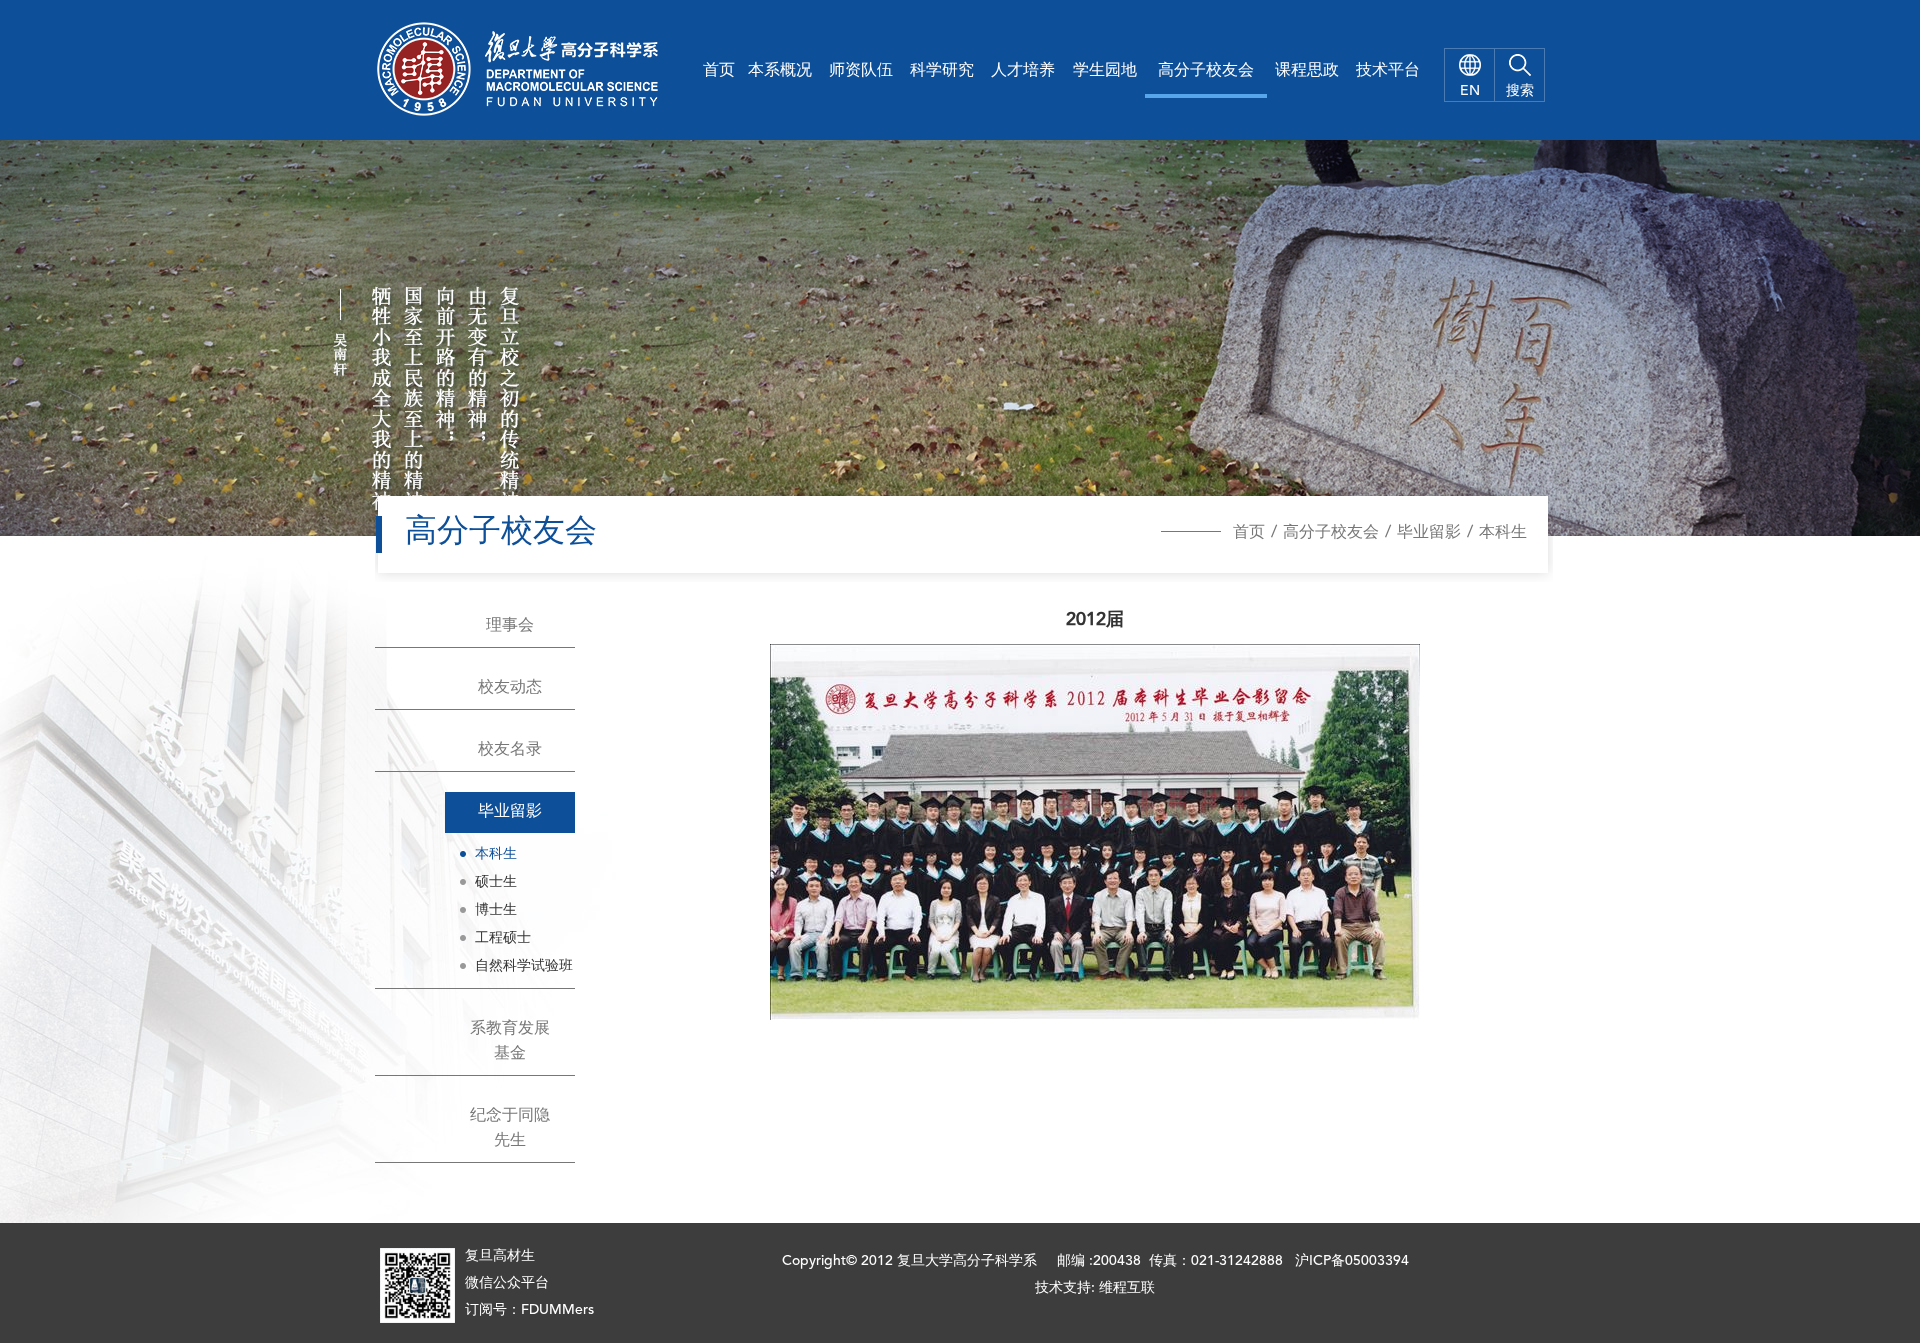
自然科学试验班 (524, 966)
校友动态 (510, 688)
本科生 (1503, 533)
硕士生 (496, 882)
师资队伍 (861, 71)
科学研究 (942, 71)
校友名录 (510, 750)
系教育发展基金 (510, 1041)
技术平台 (1388, 71)
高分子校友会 (1206, 71)
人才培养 (1023, 71)
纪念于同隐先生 (510, 1128)
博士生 (496, 910)
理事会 (510, 626)
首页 (719, 71)
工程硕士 (503, 938)
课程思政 (1307, 71)
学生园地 (1105, 71)
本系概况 (780, 71)
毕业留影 (1429, 533)
